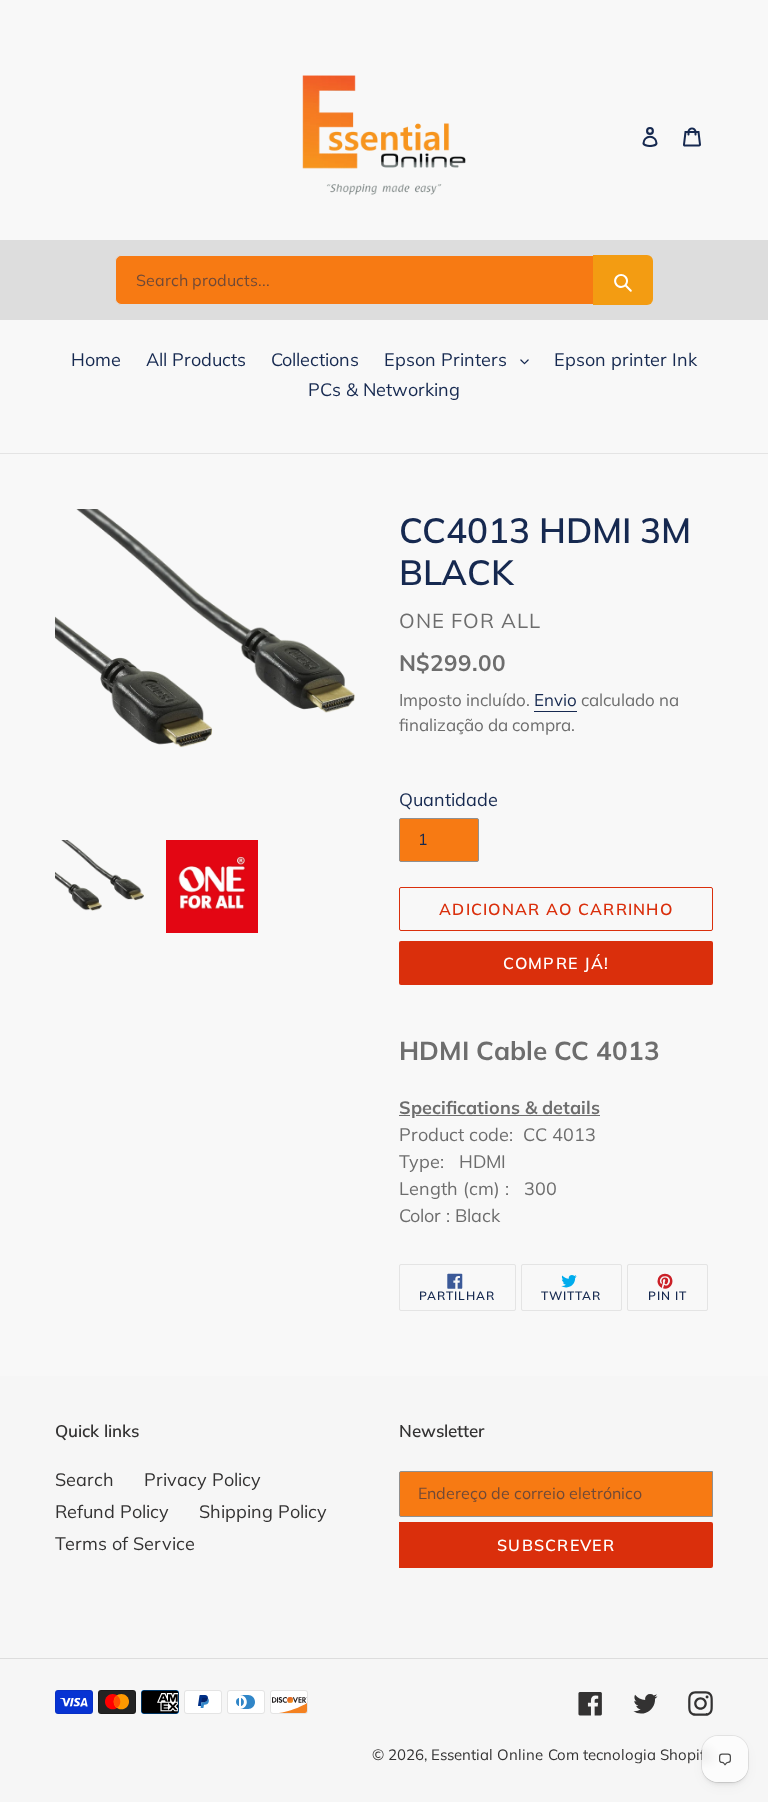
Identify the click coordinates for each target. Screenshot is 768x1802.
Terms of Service (125, 1543)
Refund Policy (112, 1511)
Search (84, 1479)
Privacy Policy (202, 1479)
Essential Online (487, 1754)
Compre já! (556, 963)
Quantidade (448, 799)
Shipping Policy (263, 1511)
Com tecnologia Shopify (630, 1754)
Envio (555, 699)
